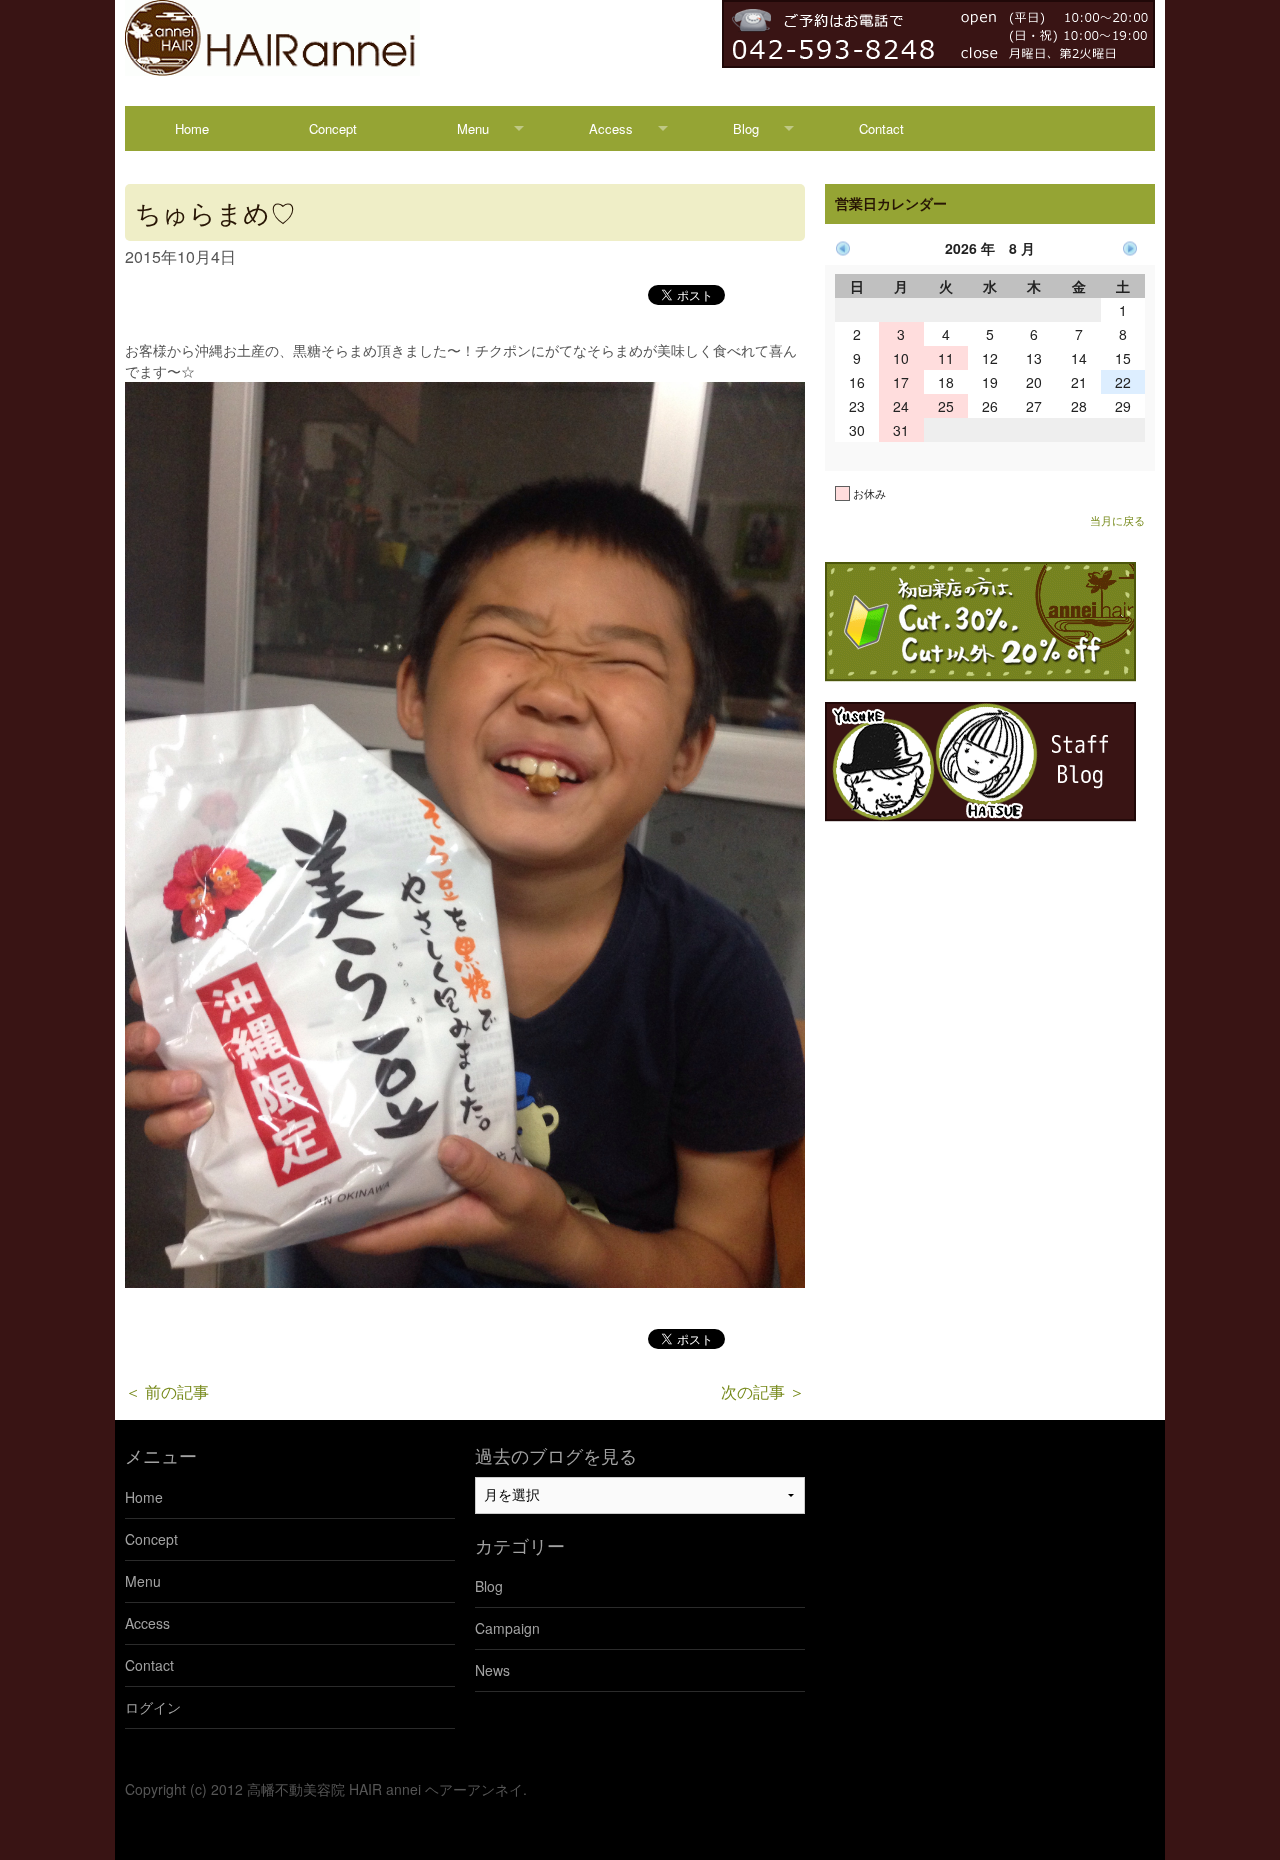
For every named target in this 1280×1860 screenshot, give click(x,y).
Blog (746, 128)
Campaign (507, 1628)
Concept (333, 128)
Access (611, 128)
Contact (881, 128)
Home (192, 128)
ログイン (153, 1707)
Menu (473, 128)
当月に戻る (1117, 520)
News (492, 1670)
